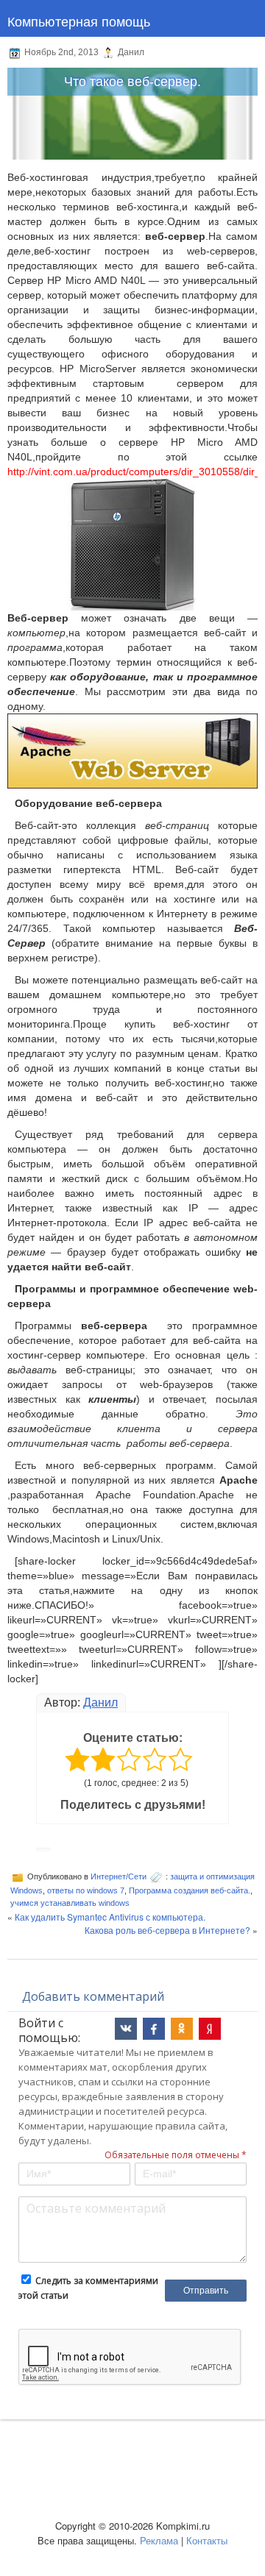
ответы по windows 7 (86, 1890)
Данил (100, 1702)
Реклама (159, 2540)
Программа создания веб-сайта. (190, 1890)
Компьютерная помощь (79, 21)
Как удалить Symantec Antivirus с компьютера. (110, 1917)
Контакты (207, 2540)
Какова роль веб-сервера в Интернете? (167, 1930)
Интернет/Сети (119, 1876)
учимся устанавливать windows (70, 1903)
